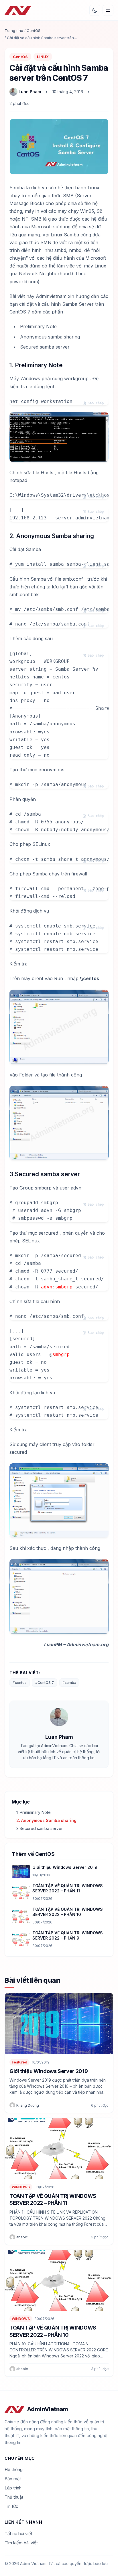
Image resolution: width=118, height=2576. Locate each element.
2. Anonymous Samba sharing (46, 1820)
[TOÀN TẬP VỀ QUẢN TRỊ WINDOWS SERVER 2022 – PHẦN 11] (21, 1893)
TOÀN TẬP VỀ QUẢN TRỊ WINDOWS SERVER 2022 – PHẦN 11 (68, 1888)
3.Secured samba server (40, 1828)
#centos (20, 1683)
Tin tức (11, 2506)
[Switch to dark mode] (95, 10)
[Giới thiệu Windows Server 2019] (21, 1872)
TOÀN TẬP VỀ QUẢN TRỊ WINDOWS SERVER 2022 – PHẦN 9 (68, 1935)
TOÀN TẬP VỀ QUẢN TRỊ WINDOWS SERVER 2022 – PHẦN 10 (68, 1912)
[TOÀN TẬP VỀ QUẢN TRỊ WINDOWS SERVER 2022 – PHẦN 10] (21, 1916)
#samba (69, 1683)
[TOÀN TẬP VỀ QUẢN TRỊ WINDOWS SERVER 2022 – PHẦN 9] (21, 1940)
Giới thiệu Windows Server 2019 (65, 1867)
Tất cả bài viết (18, 2534)
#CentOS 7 (45, 1683)
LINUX (43, 57)
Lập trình (13, 2488)
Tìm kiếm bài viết (21, 2543)
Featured (19, 2062)
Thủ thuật (14, 2497)
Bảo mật (13, 2479)
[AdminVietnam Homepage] (18, 10)
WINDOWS (21, 2187)
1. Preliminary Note (34, 1812)
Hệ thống (14, 2469)
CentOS (34, 30)
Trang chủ (14, 30)
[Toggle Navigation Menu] (108, 10)
